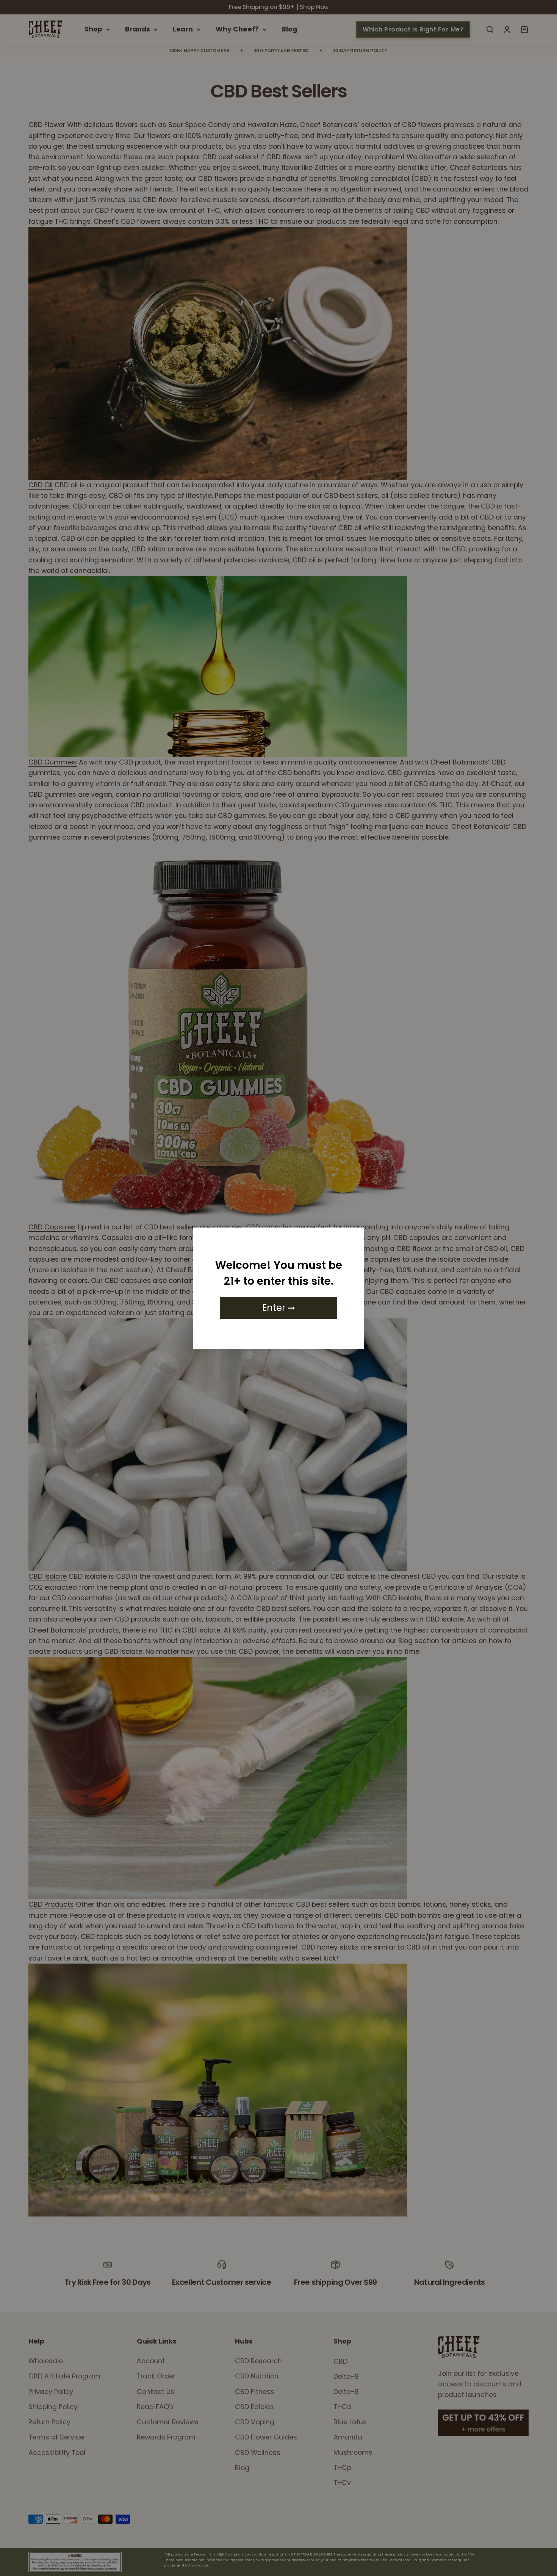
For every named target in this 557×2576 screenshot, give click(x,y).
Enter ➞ (279, 1308)
